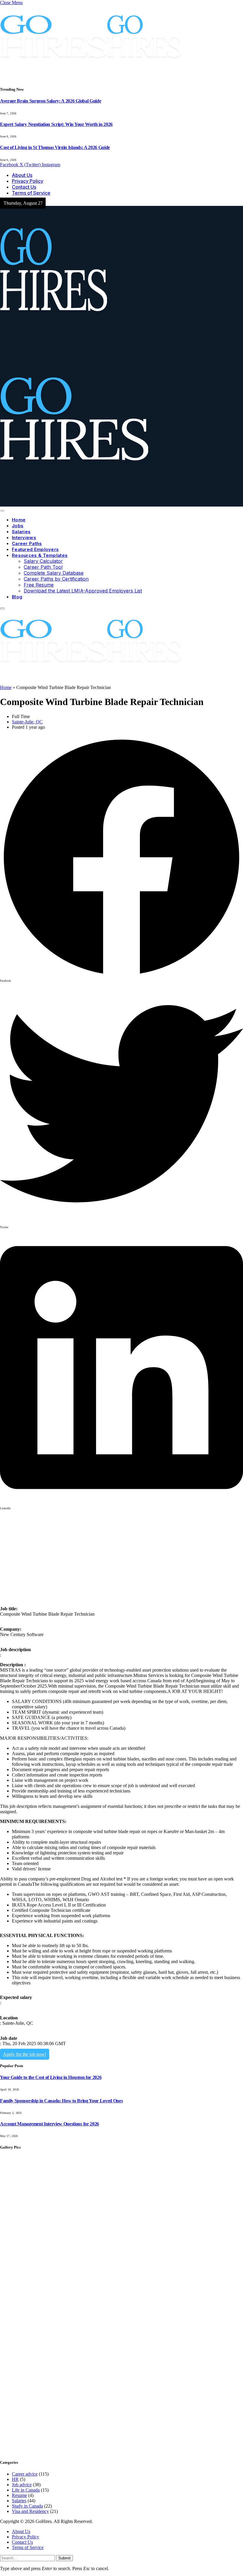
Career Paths (27, 543)
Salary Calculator (43, 561)
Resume (19, 2495)
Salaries (21, 532)
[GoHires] (91, 682)
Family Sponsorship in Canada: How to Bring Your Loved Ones (61, 2101)
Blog (17, 597)
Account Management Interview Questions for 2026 (49, 2124)
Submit (64, 2558)
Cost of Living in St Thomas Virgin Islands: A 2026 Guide (55, 147)
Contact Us (24, 187)
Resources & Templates (40, 555)
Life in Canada (26, 2490)
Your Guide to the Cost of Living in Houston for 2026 (51, 2077)
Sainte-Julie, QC (27, 722)
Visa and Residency (30, 2511)
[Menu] (2, 511)
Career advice (25, 2474)
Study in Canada (27, 2506)
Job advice (22, 2485)
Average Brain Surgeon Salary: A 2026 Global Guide (51, 101)
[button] (121, 859)
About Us (22, 175)
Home (19, 520)
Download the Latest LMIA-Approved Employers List (83, 591)
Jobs (18, 526)
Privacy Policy (28, 181)
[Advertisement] (121, 1554)
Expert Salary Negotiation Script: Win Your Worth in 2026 (56, 124)
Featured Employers (35, 549)
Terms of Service (31, 193)
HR (15, 2479)
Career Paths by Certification (56, 579)
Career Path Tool (43, 567)
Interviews (24, 538)
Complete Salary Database (54, 573)
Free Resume (39, 585)
